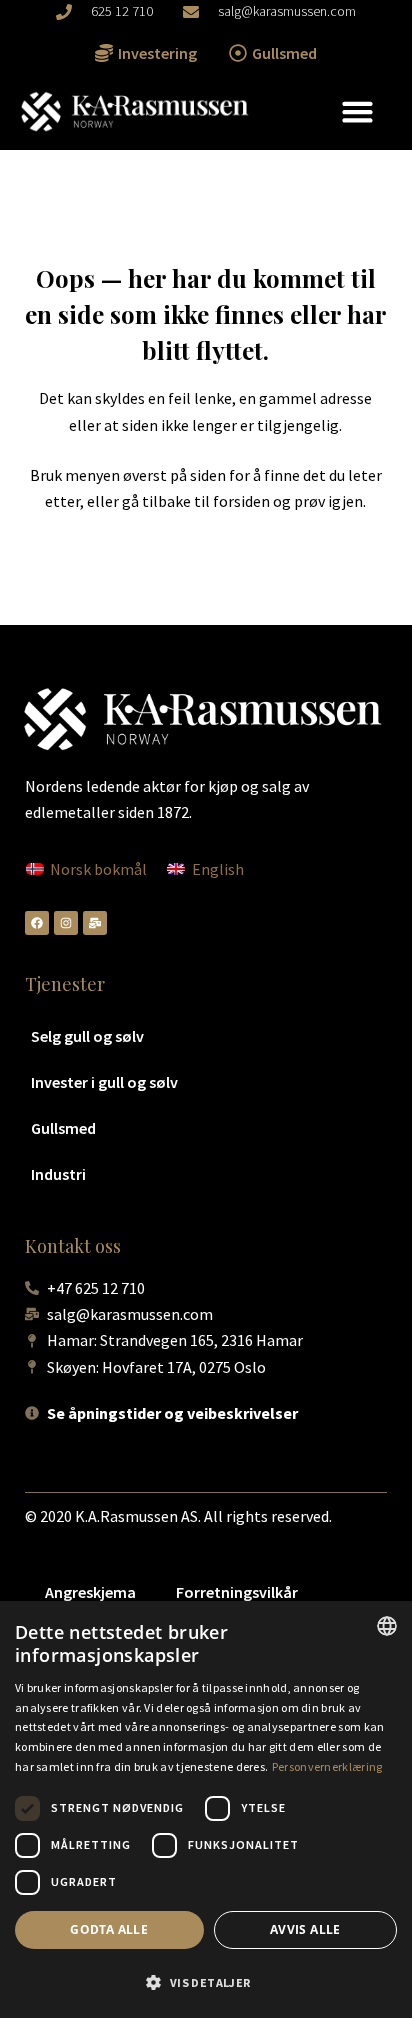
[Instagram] (66, 923)
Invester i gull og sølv (104, 1082)
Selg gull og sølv (87, 1036)
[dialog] (206, 1809)
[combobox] (387, 1626)
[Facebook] (37, 923)
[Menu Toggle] (357, 111)
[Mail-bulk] (95, 923)
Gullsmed (63, 1128)
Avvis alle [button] (305, 1929)
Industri (58, 1174)
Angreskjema (90, 1592)
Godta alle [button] (109, 1929)
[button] (206, 1982)
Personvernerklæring (327, 1766)
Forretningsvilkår (237, 1592)
